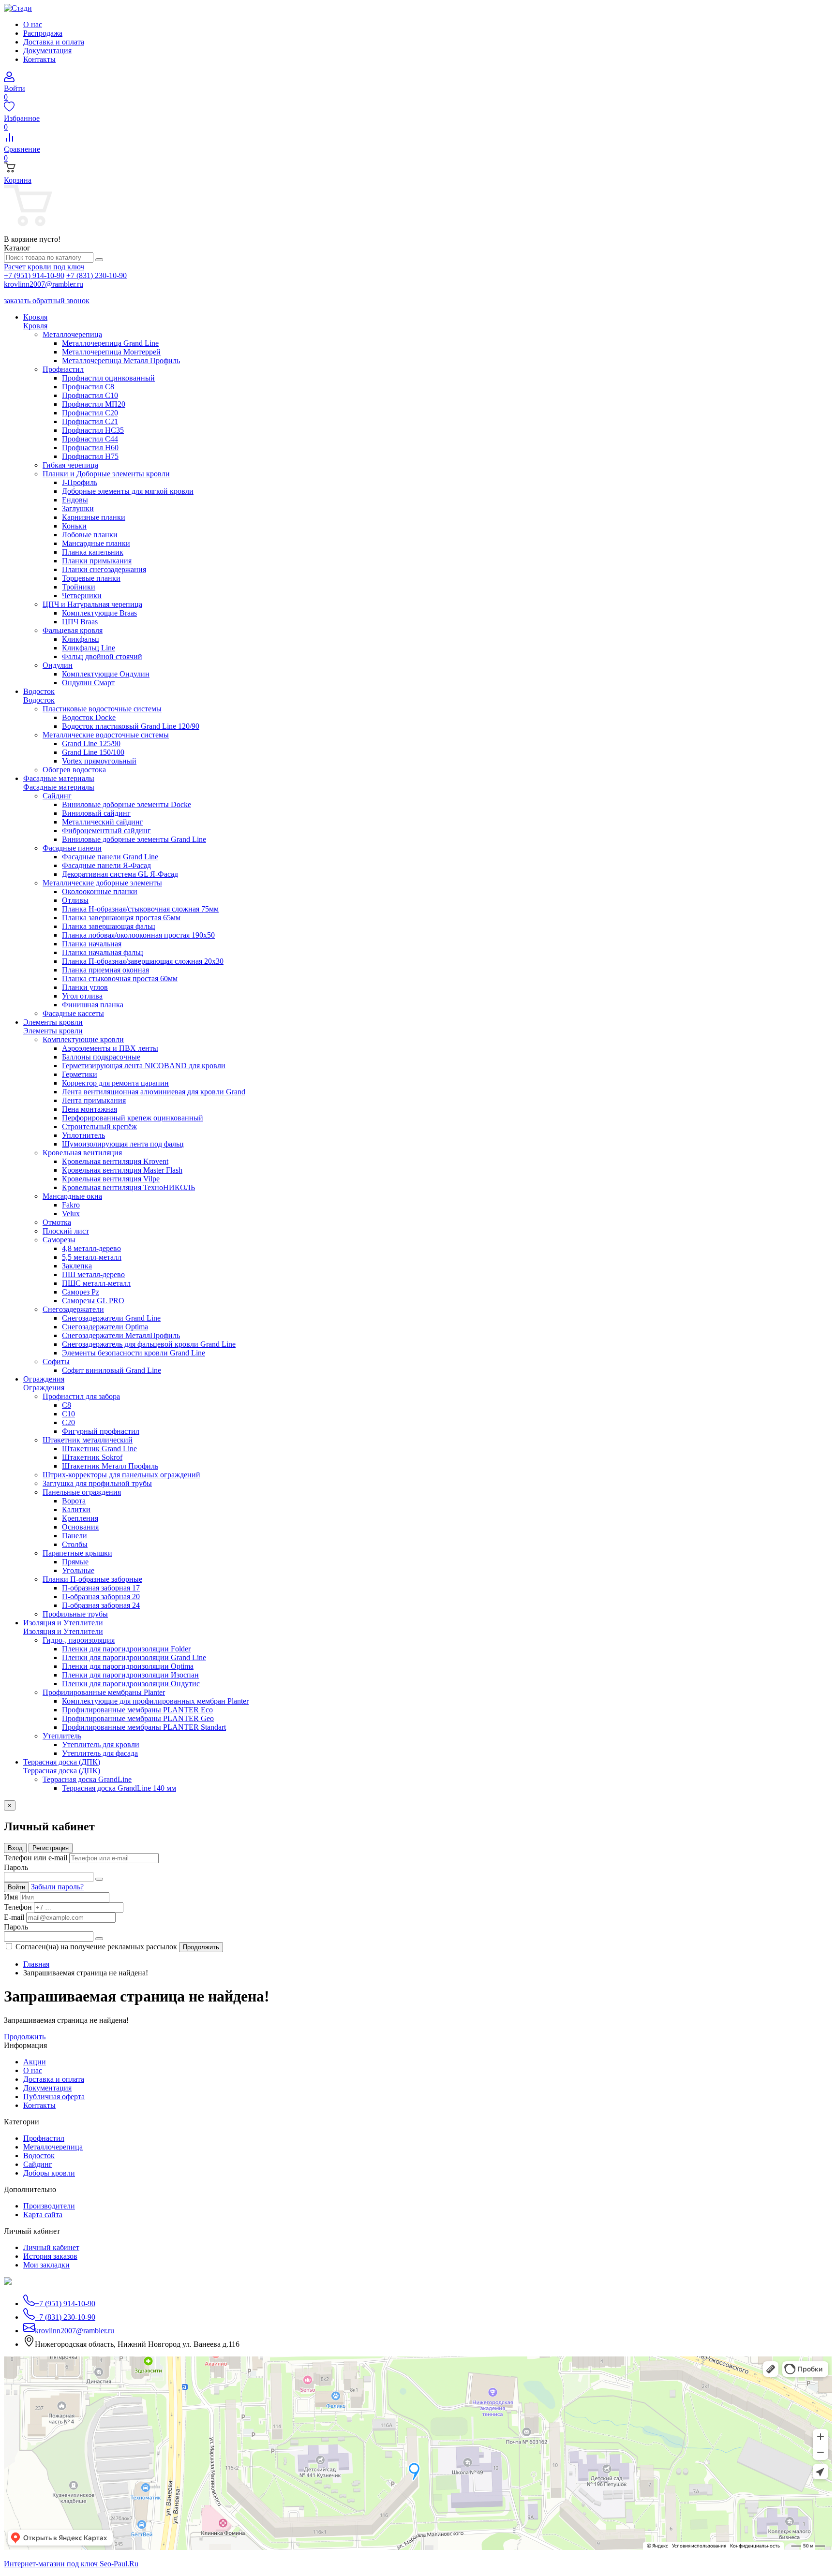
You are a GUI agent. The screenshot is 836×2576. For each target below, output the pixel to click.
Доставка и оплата (54, 42)
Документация (47, 51)
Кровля (35, 326)
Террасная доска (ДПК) (62, 1771)
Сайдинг (38, 2164)
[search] (99, 260)
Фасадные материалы (59, 787)
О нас (33, 24)
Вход (15, 1848)
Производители (49, 2206)
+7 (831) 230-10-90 (97, 275)
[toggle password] (99, 1879)
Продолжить (201, 1947)
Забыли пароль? (57, 1887)
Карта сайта (43, 2215)
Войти (16, 1887)
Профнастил (44, 2138)
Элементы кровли (53, 1031)
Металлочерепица (53, 2147)
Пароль (16, 1867)
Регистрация (51, 1848)
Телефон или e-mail (36, 1858)
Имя (11, 1897)
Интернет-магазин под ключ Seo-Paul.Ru (71, 2564)
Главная (36, 1964)
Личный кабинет (51, 2247)
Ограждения (44, 1388)
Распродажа (43, 33)
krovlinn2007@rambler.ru (44, 284)
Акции (35, 2062)
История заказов (50, 2256)
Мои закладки (46, 2265)
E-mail (14, 1917)
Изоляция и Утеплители (63, 1631)
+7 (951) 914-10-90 (34, 275)
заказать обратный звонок (47, 301)
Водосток (39, 700)
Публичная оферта (54, 2097)
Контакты (39, 59)
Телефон (18, 1907)
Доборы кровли (49, 2173)
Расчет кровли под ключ (44, 267)
